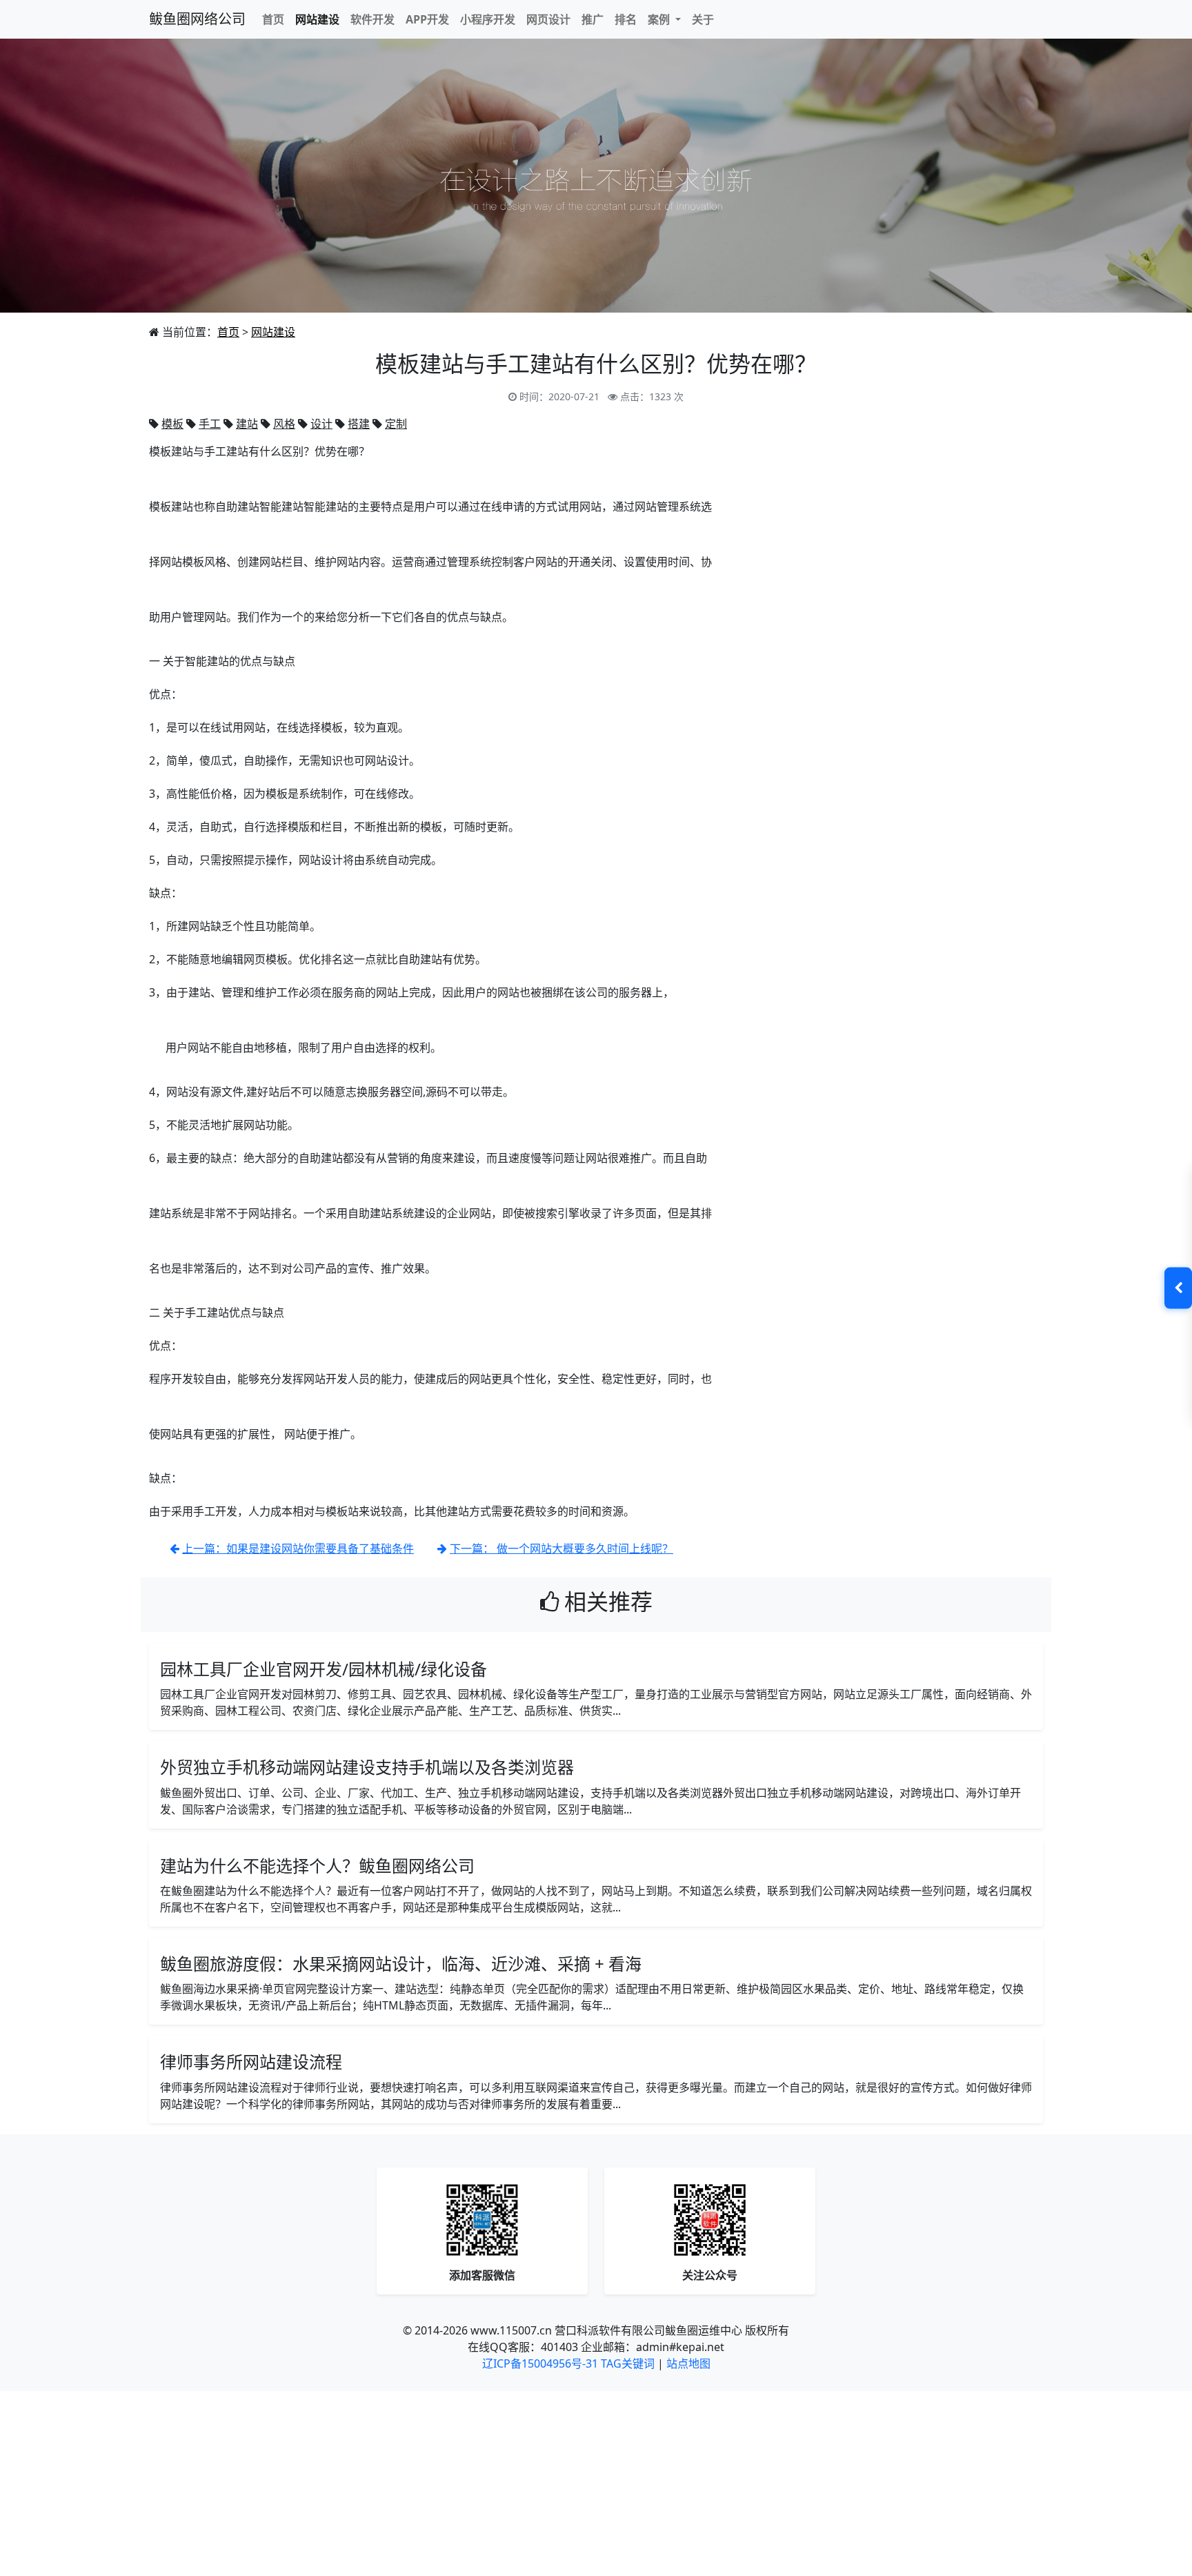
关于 (703, 19)
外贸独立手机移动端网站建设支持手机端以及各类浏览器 (367, 1767)
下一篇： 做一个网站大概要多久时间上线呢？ (562, 1548)
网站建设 (317, 19)
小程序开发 (488, 19)
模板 (172, 424)
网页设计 (548, 19)
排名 (626, 19)
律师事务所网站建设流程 (251, 2062)
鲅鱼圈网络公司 (197, 19)
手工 (210, 424)
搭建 (359, 424)
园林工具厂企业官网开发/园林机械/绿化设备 (324, 1669)
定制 (396, 424)
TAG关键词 (628, 2363)
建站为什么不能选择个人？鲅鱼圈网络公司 (317, 1866)
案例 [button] (660, 19)
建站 (247, 424)
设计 (321, 424)
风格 (284, 424)
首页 (273, 19)
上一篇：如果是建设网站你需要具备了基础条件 (298, 1548)
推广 (593, 19)
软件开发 (372, 19)
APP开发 (427, 19)
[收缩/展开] (1178, 1288)
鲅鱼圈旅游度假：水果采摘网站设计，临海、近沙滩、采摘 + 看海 (401, 1964)
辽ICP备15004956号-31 (540, 2363)
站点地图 (688, 2363)
